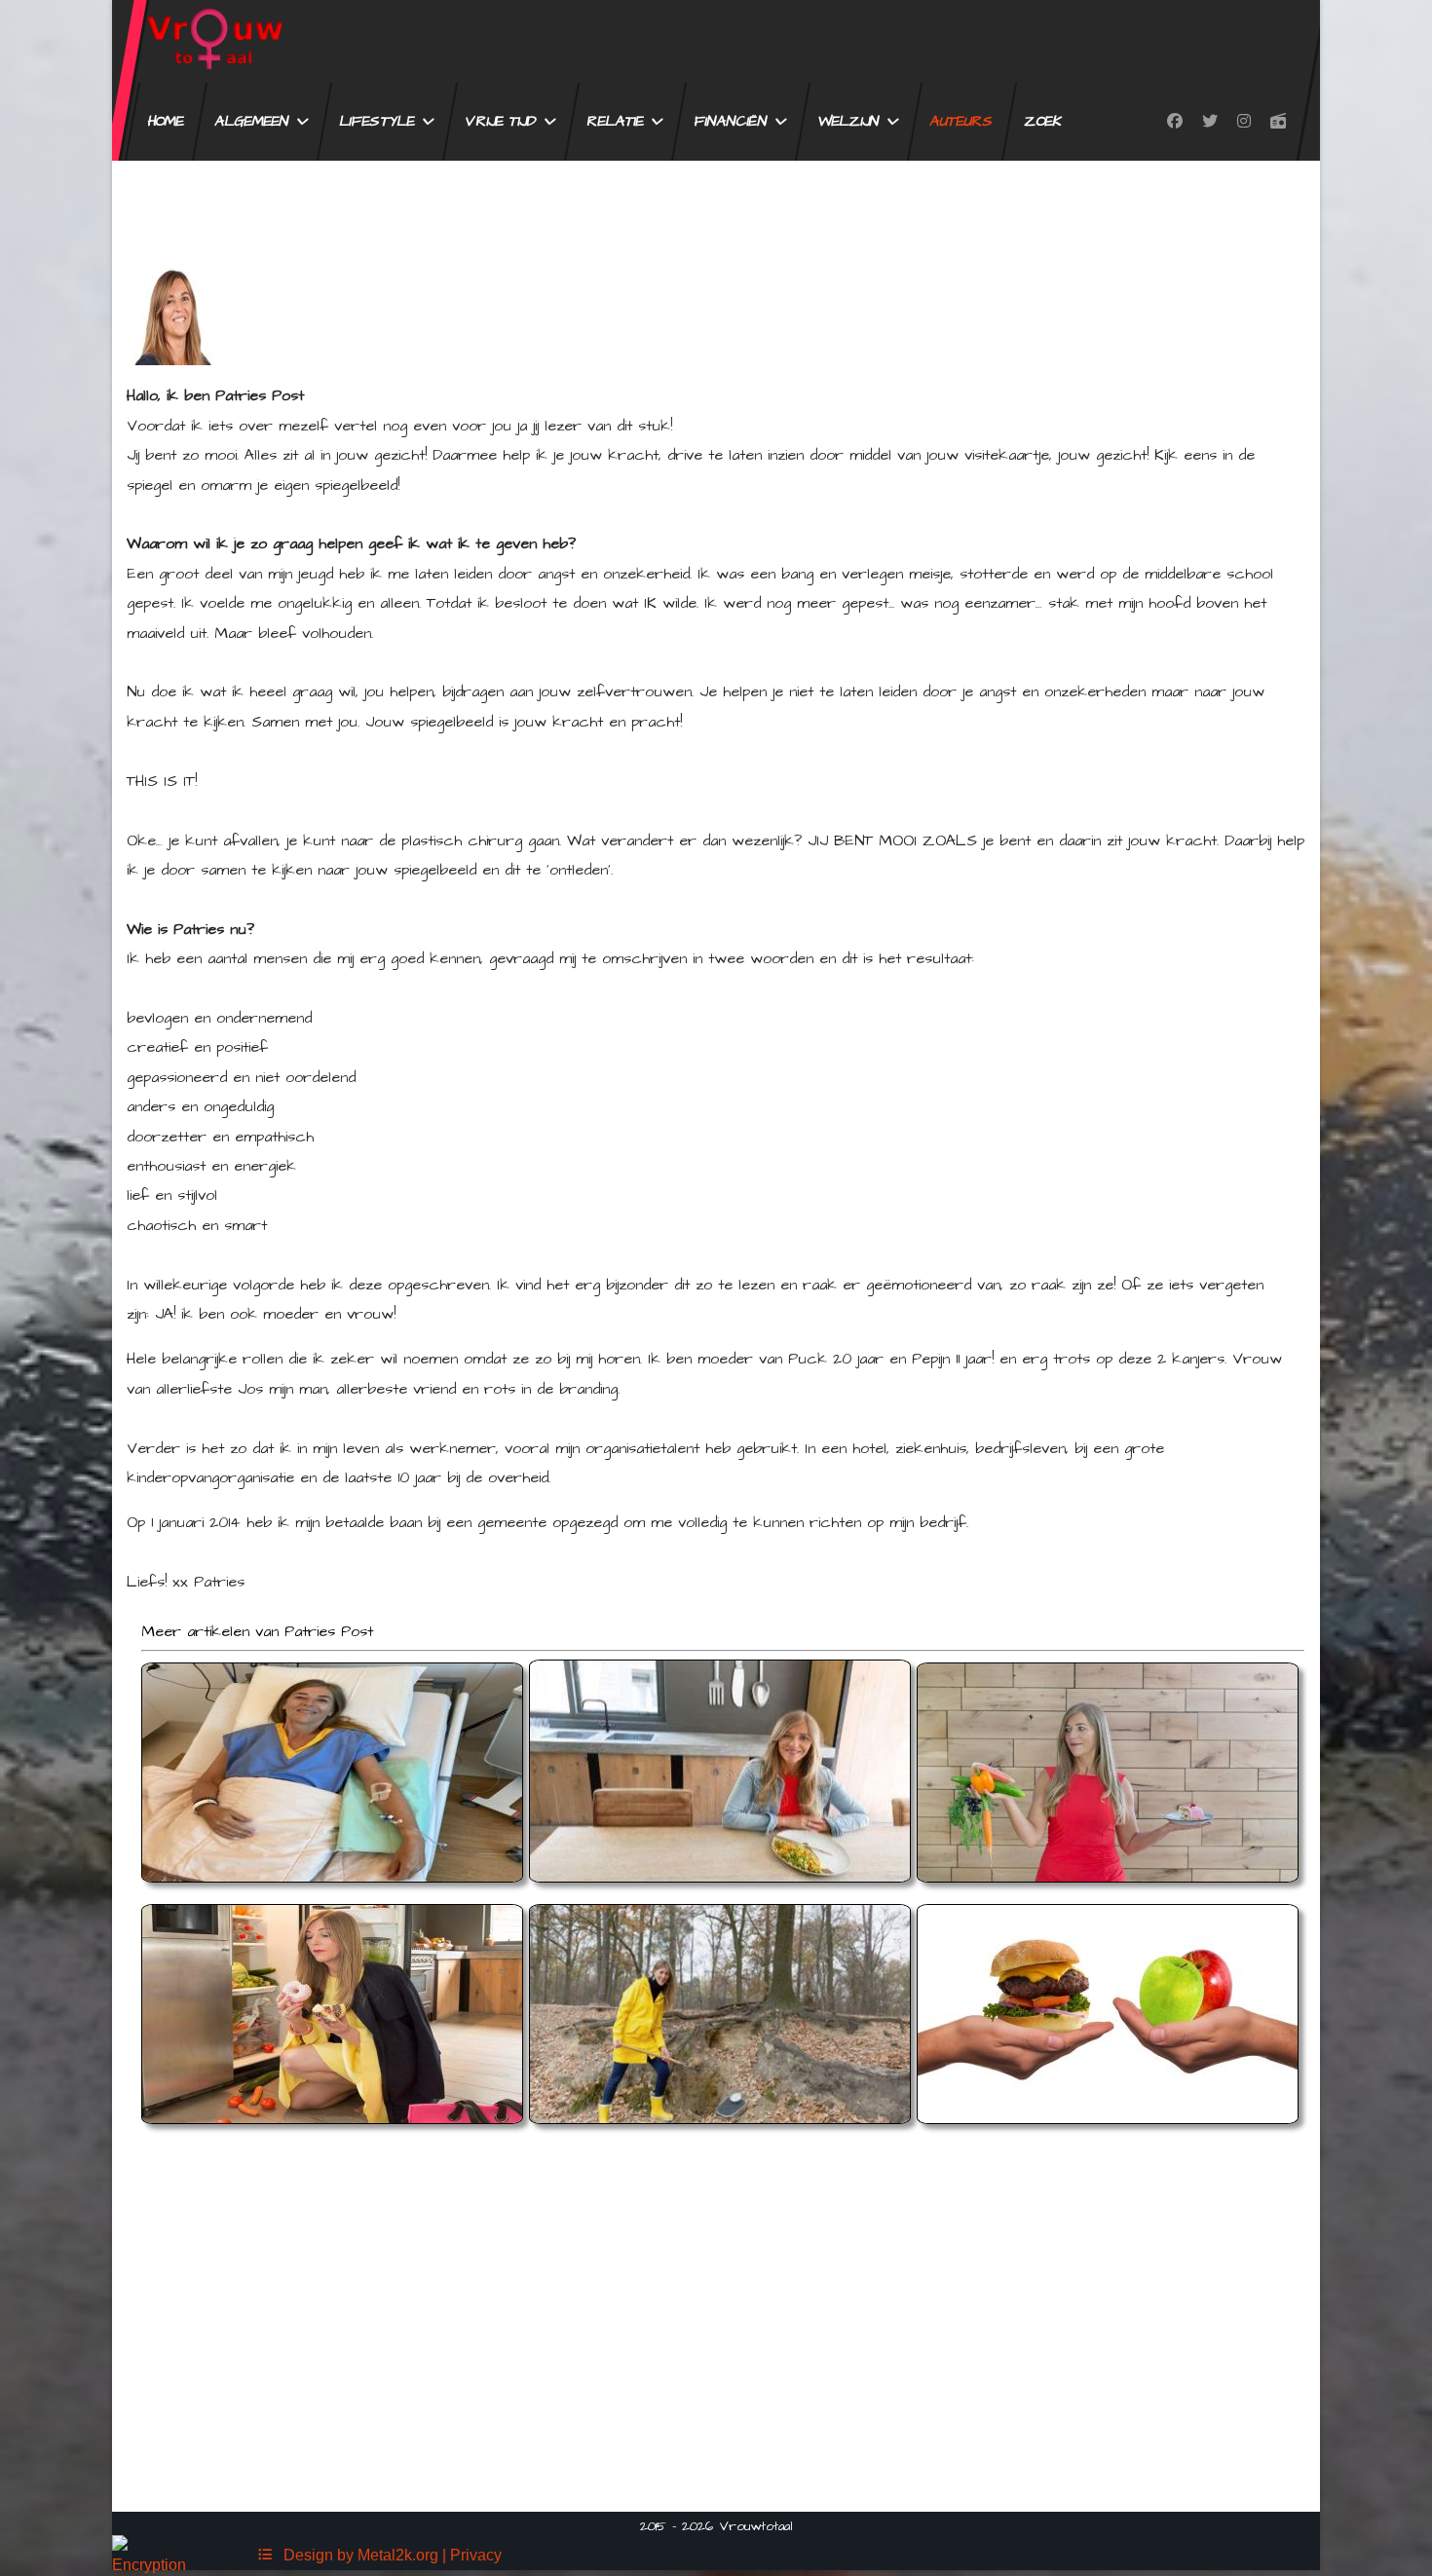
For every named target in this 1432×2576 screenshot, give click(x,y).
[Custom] (1278, 122)
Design (304, 2555)
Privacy (476, 2555)
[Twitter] (1210, 122)
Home (166, 121)
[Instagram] (1244, 122)
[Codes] (265, 2555)
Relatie (616, 121)
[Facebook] (1175, 122)
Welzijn (849, 121)
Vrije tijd (501, 121)
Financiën (731, 121)
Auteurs (962, 121)
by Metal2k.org (388, 2555)
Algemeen (252, 121)
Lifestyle (377, 121)
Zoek (1044, 121)
